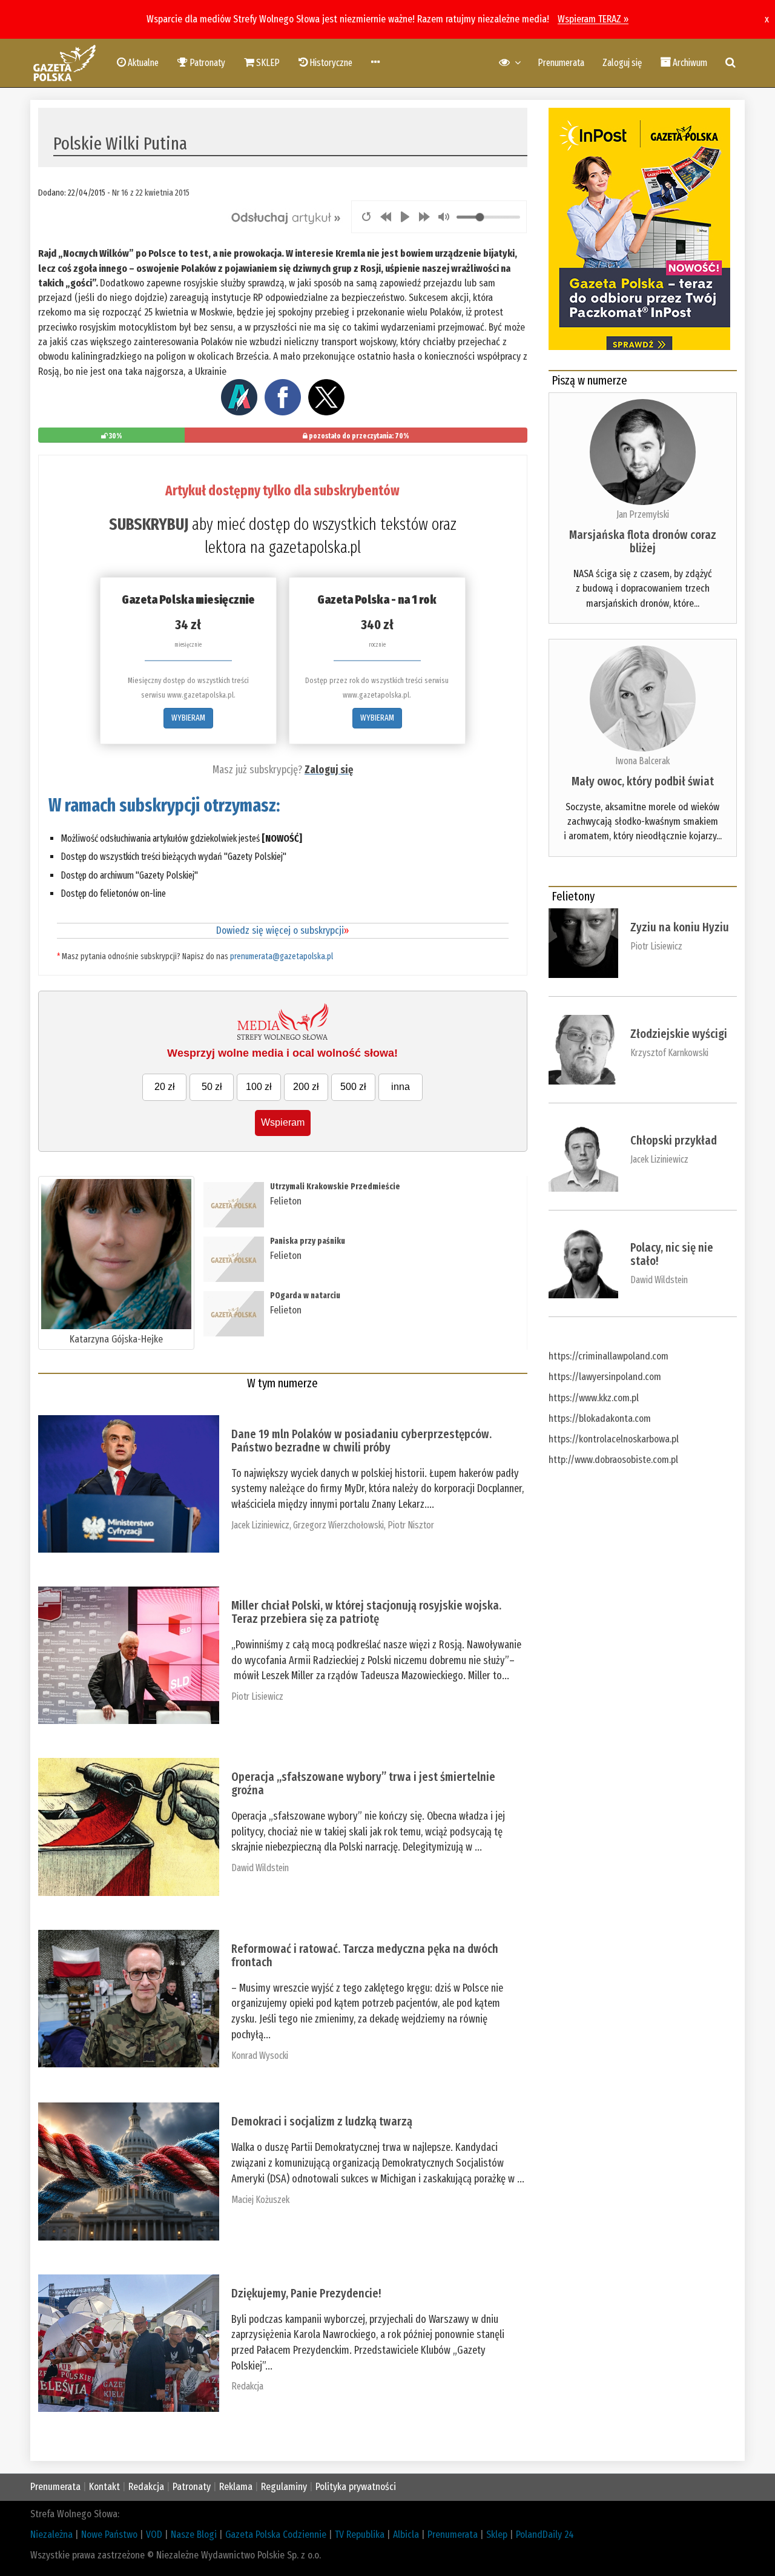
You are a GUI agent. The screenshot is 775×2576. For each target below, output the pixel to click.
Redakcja (247, 2386)
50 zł (212, 1087)
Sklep (497, 2535)
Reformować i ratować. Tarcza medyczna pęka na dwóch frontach (365, 1955)
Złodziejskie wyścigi (679, 1034)
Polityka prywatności (356, 2487)
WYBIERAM (188, 718)
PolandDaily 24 (545, 2535)
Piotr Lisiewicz (257, 1696)
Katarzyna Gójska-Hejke (116, 1339)
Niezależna (51, 2535)
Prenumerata (561, 63)
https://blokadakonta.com (600, 1418)
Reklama (236, 2487)
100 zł (259, 1087)
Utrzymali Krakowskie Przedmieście (335, 1187)
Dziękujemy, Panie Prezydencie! (306, 2293)
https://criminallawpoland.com (608, 1356)
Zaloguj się (622, 63)
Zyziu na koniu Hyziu (680, 927)
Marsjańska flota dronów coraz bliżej (643, 541)
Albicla (406, 2535)
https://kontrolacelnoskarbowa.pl (614, 1439)
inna (401, 1087)
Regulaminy (284, 2487)
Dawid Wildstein (260, 1868)
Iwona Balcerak (642, 761)
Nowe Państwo (109, 2535)
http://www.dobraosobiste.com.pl (613, 1460)
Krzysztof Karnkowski (669, 1053)
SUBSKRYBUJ (149, 524)
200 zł (306, 1087)
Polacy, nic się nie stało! (672, 1254)
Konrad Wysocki (260, 2056)
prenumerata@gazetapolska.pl (282, 956)
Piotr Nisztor (411, 1525)
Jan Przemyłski (643, 514)
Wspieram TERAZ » (593, 19)
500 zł (353, 1087)
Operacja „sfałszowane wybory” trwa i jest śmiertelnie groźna (363, 1783)
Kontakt (104, 2487)
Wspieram (283, 1122)
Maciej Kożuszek (260, 2200)
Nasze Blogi (194, 2535)
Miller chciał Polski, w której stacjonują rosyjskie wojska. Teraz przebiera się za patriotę (366, 1612)
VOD (154, 2535)
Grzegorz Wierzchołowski (338, 1525)
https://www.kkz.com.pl (594, 1398)
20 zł (165, 1087)
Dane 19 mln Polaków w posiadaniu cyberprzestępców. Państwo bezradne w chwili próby (361, 1441)
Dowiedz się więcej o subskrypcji (282, 930)
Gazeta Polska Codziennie (276, 2535)
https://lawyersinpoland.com (605, 1377)
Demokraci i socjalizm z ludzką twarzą (322, 2121)
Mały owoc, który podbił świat (643, 781)
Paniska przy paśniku (308, 1241)
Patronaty (192, 2487)
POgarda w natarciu (305, 1296)
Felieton (286, 1201)
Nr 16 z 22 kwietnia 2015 (151, 193)
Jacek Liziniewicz (260, 1525)
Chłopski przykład (674, 1140)
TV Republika (360, 2535)
